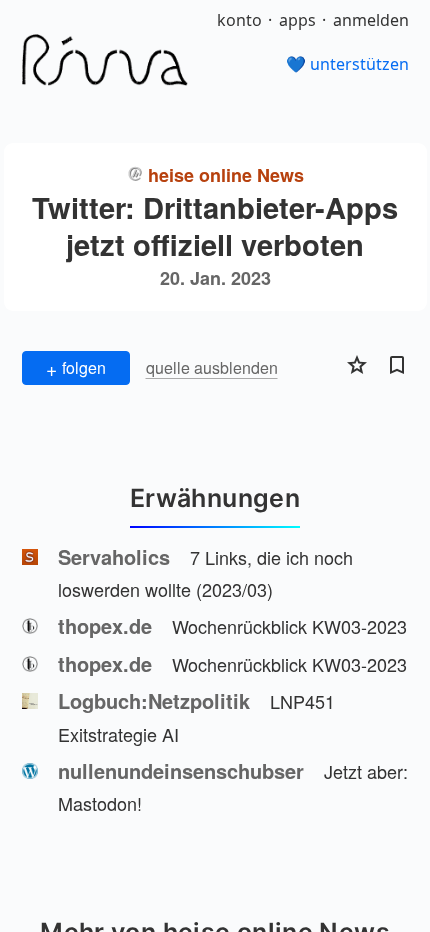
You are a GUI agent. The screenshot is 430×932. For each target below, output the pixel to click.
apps (297, 20)
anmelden (371, 20)
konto (239, 20)
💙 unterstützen (347, 64)
